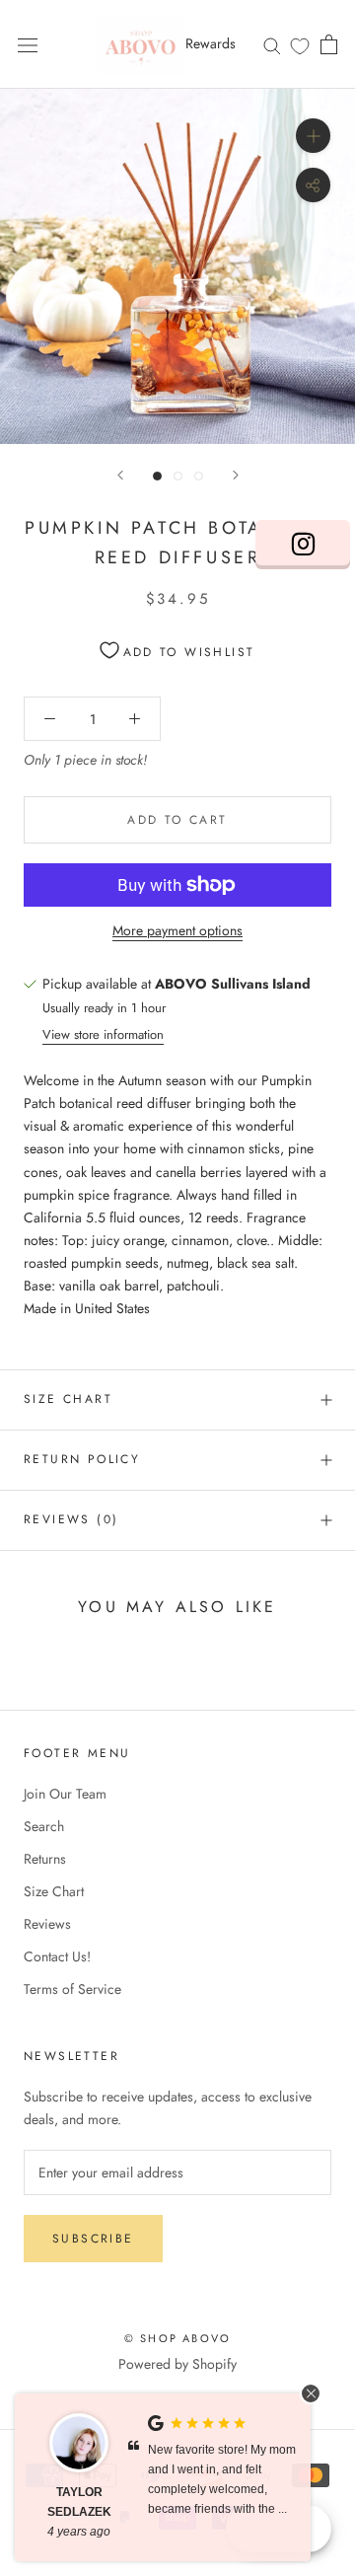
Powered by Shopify (177, 2364)
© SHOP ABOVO (177, 2338)
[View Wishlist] (300, 45)
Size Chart (68, 1399)
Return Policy (82, 1459)
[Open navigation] (28, 44)
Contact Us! (57, 1956)
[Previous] (120, 475)
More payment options (177, 930)
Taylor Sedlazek (79, 2502)
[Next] (236, 475)
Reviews (47, 1924)
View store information (103, 1034)
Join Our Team (65, 1794)
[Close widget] (311, 2393)
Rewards (211, 43)
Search (44, 1826)
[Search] (272, 44)
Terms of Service (72, 1989)
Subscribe (93, 2239)
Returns (45, 1859)
